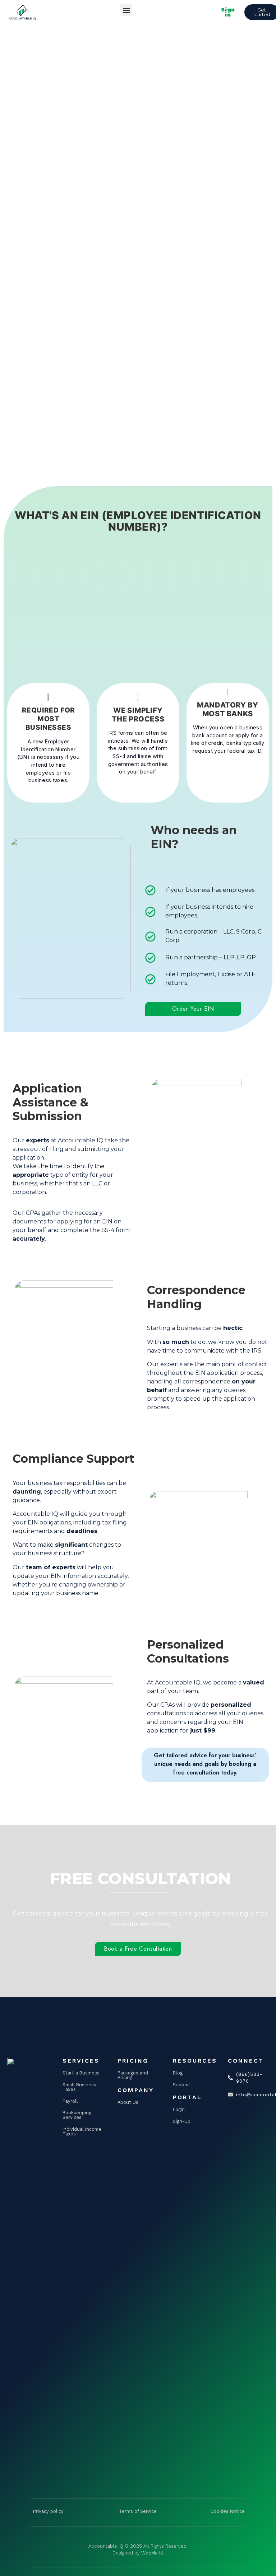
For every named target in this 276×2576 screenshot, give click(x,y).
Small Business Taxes (79, 2087)
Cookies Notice (228, 2511)
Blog (178, 2073)
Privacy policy (48, 2511)
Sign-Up (182, 2121)
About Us (128, 2102)
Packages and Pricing (133, 2075)
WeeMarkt (152, 2553)
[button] (126, 10)
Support (182, 2085)
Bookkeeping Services (77, 2115)
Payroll (70, 2101)
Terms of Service (138, 2511)
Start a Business (81, 2073)
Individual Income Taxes (82, 2131)
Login (179, 2109)
